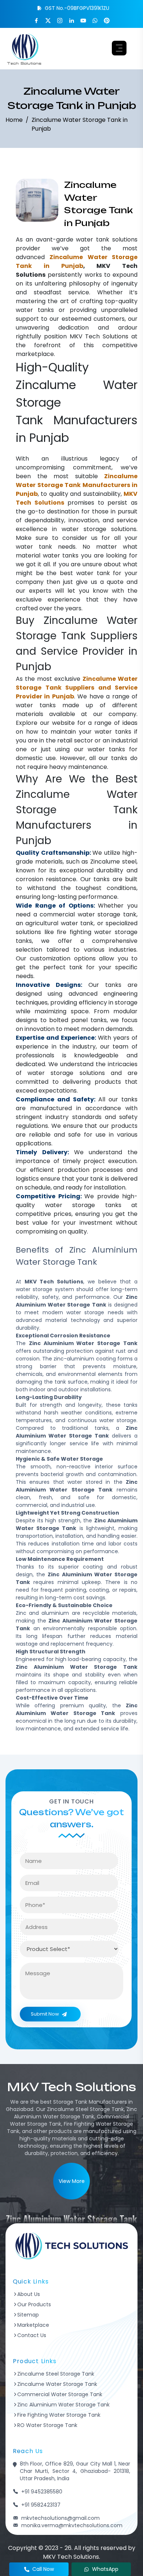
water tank (93, 239)
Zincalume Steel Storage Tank (56, 2374)
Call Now (43, 2569)
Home (14, 120)
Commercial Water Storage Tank (60, 2394)
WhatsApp (105, 2569)
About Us (29, 2294)
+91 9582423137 (41, 2505)
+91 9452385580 (42, 2492)
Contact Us (32, 2335)
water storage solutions (99, 529)
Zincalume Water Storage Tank (57, 2384)
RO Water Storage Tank (47, 2425)
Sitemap (28, 2315)
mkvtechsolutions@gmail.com (60, 2518)
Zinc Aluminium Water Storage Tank (63, 2405)
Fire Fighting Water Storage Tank (59, 2415)
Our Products (34, 2304)
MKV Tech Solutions (99, 336)
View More (72, 2181)
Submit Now (45, 2014)
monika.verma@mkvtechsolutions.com (72, 2525)
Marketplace (33, 2325)
